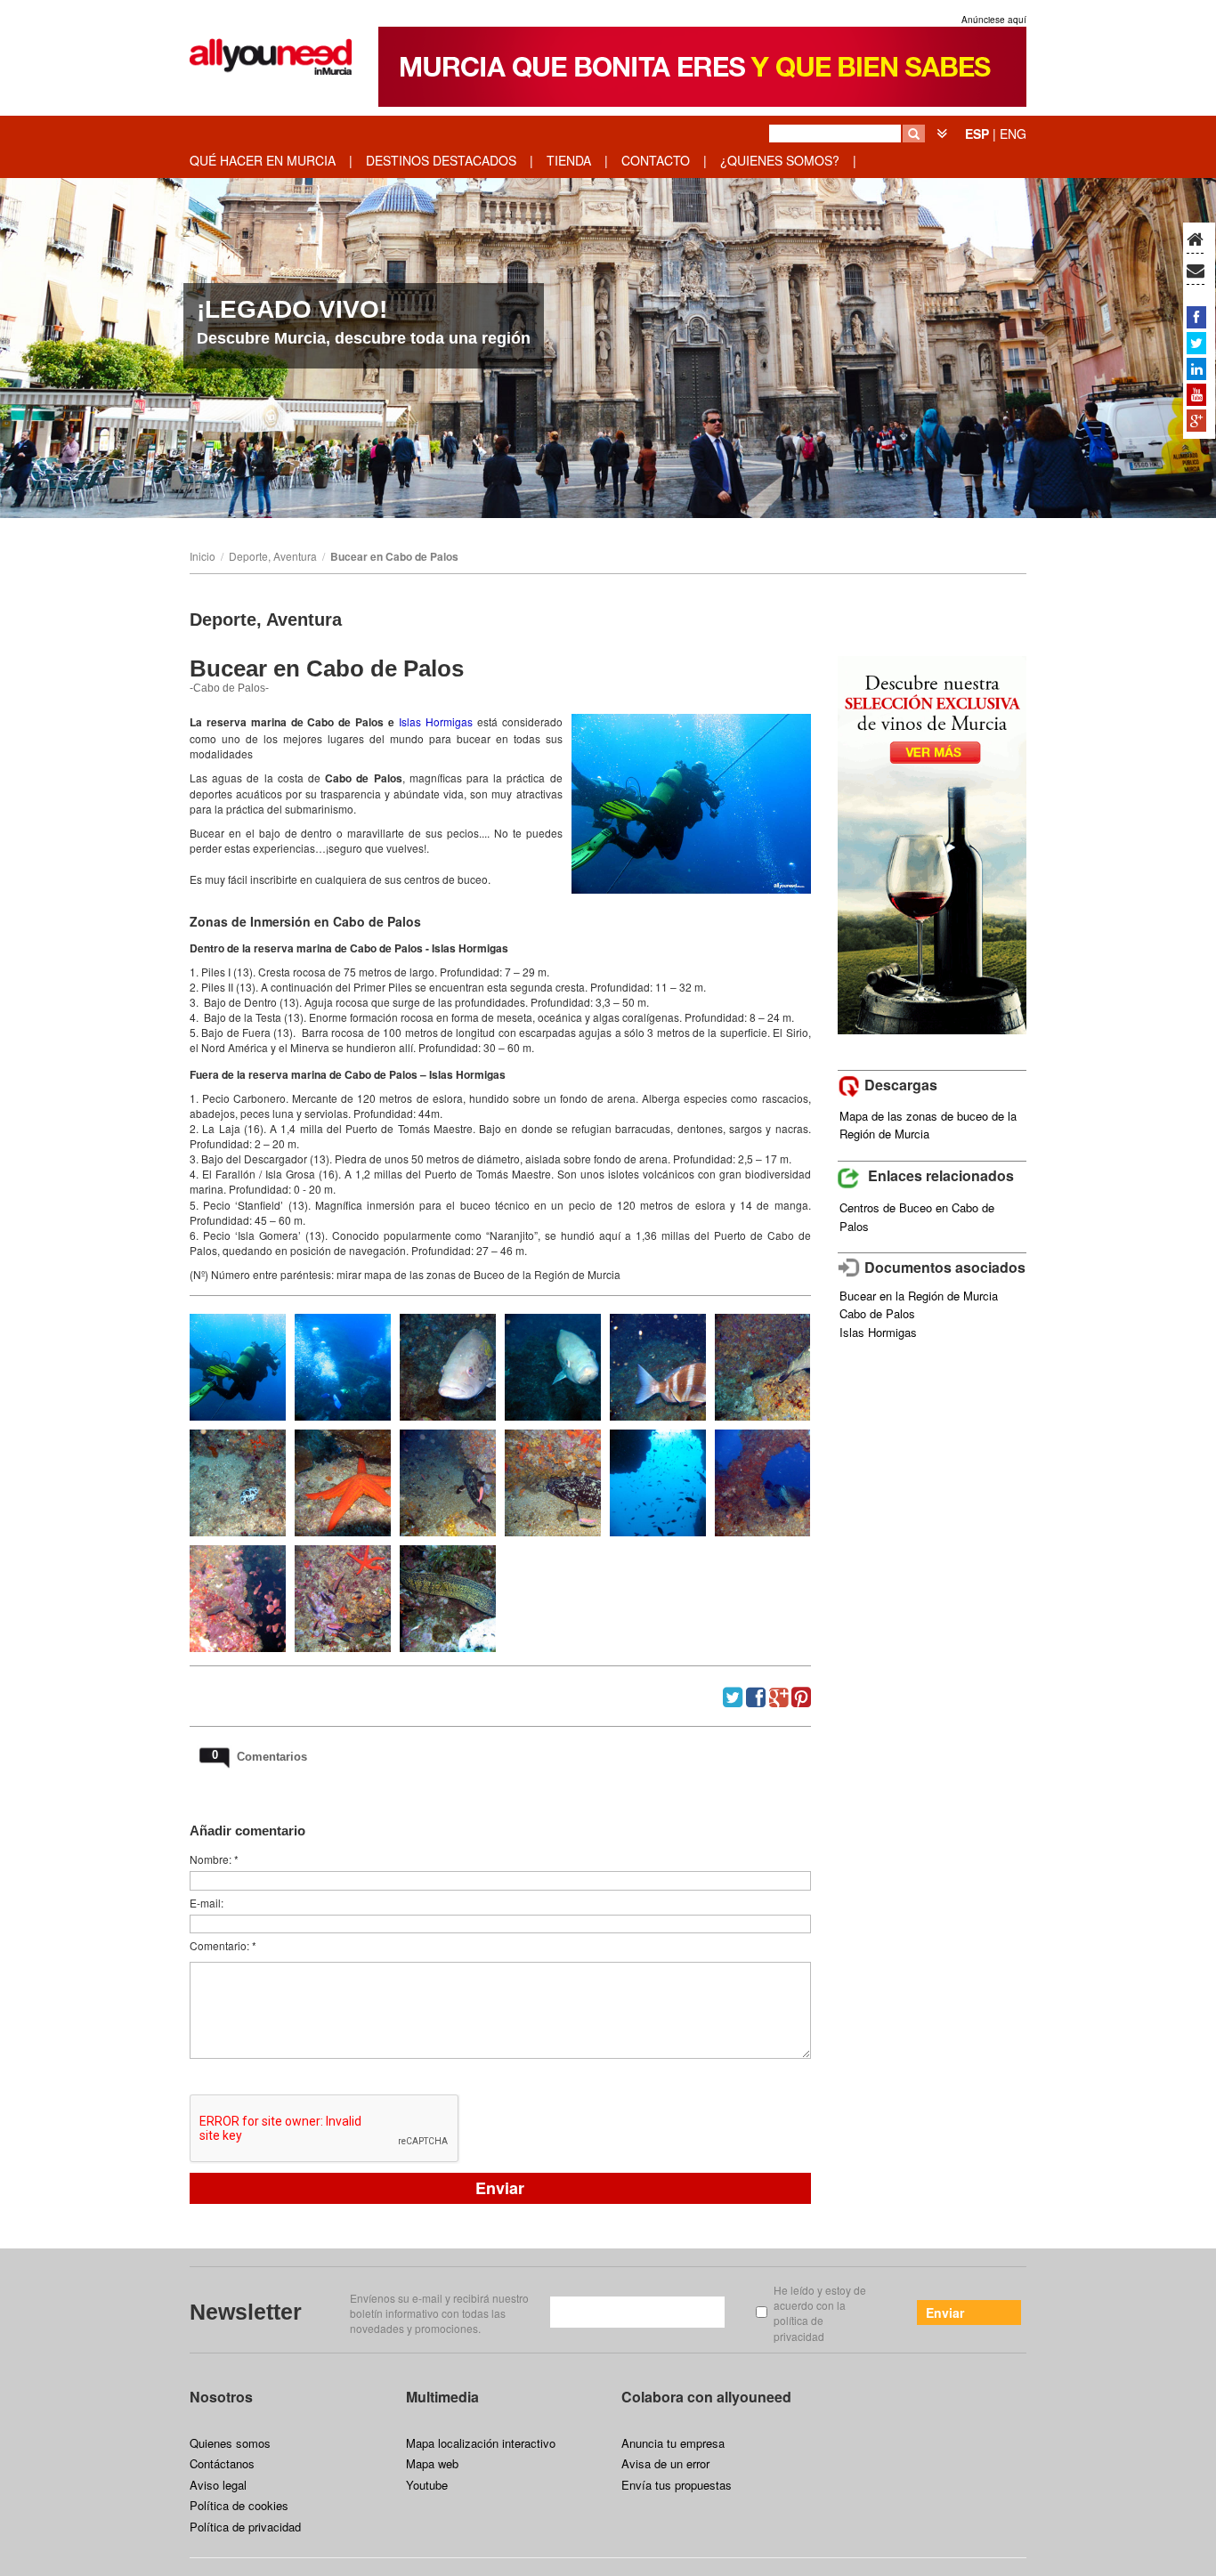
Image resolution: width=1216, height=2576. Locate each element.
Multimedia (442, 2397)
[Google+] (1196, 420)
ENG (1013, 134)
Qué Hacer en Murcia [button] (263, 160)
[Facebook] (1196, 317)
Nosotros (221, 2397)
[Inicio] (1195, 240)
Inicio (203, 556)
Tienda (569, 160)
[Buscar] (914, 134)
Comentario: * (223, 1945)
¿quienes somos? (780, 160)
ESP (977, 134)
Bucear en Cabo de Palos (394, 556)
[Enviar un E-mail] (1196, 271)
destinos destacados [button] (441, 160)
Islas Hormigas (878, 1332)
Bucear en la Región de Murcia (919, 1296)
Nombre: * (214, 1859)
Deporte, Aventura (273, 556)
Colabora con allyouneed (706, 2397)
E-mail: (207, 1903)
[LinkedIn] (1196, 369)
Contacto (656, 160)
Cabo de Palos (877, 1313)
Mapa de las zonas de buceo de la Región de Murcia (928, 1125)
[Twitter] (1196, 343)
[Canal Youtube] (1196, 394)
